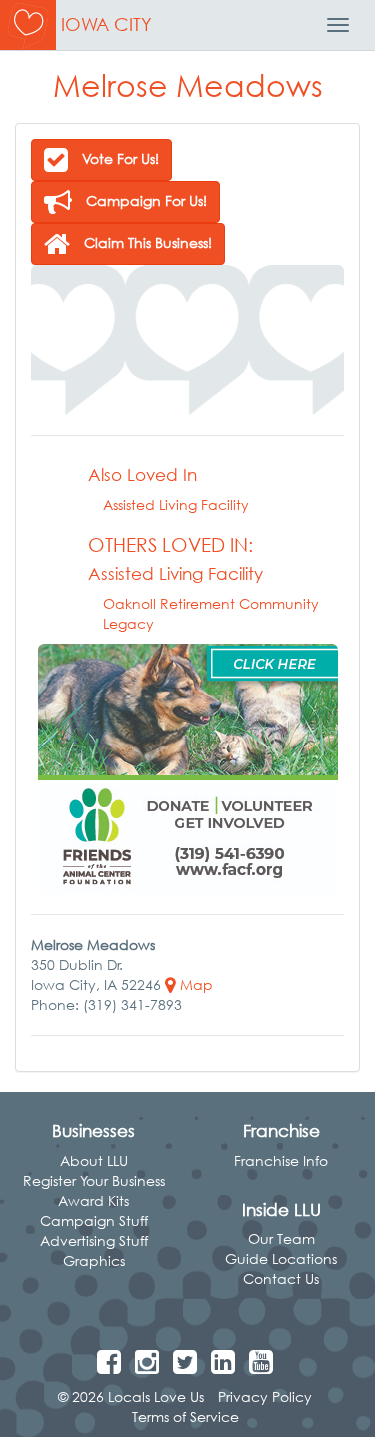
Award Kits (93, 1200)
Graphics (94, 1260)
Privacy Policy (265, 1396)
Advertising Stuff (94, 1240)
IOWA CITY (106, 24)
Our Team (281, 1238)
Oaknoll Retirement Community (211, 603)
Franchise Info (281, 1160)
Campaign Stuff (94, 1220)
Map (194, 984)
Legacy (128, 623)
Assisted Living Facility (176, 504)
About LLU (94, 1160)
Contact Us (281, 1278)
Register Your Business (94, 1180)
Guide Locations (281, 1258)
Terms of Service (185, 1416)
